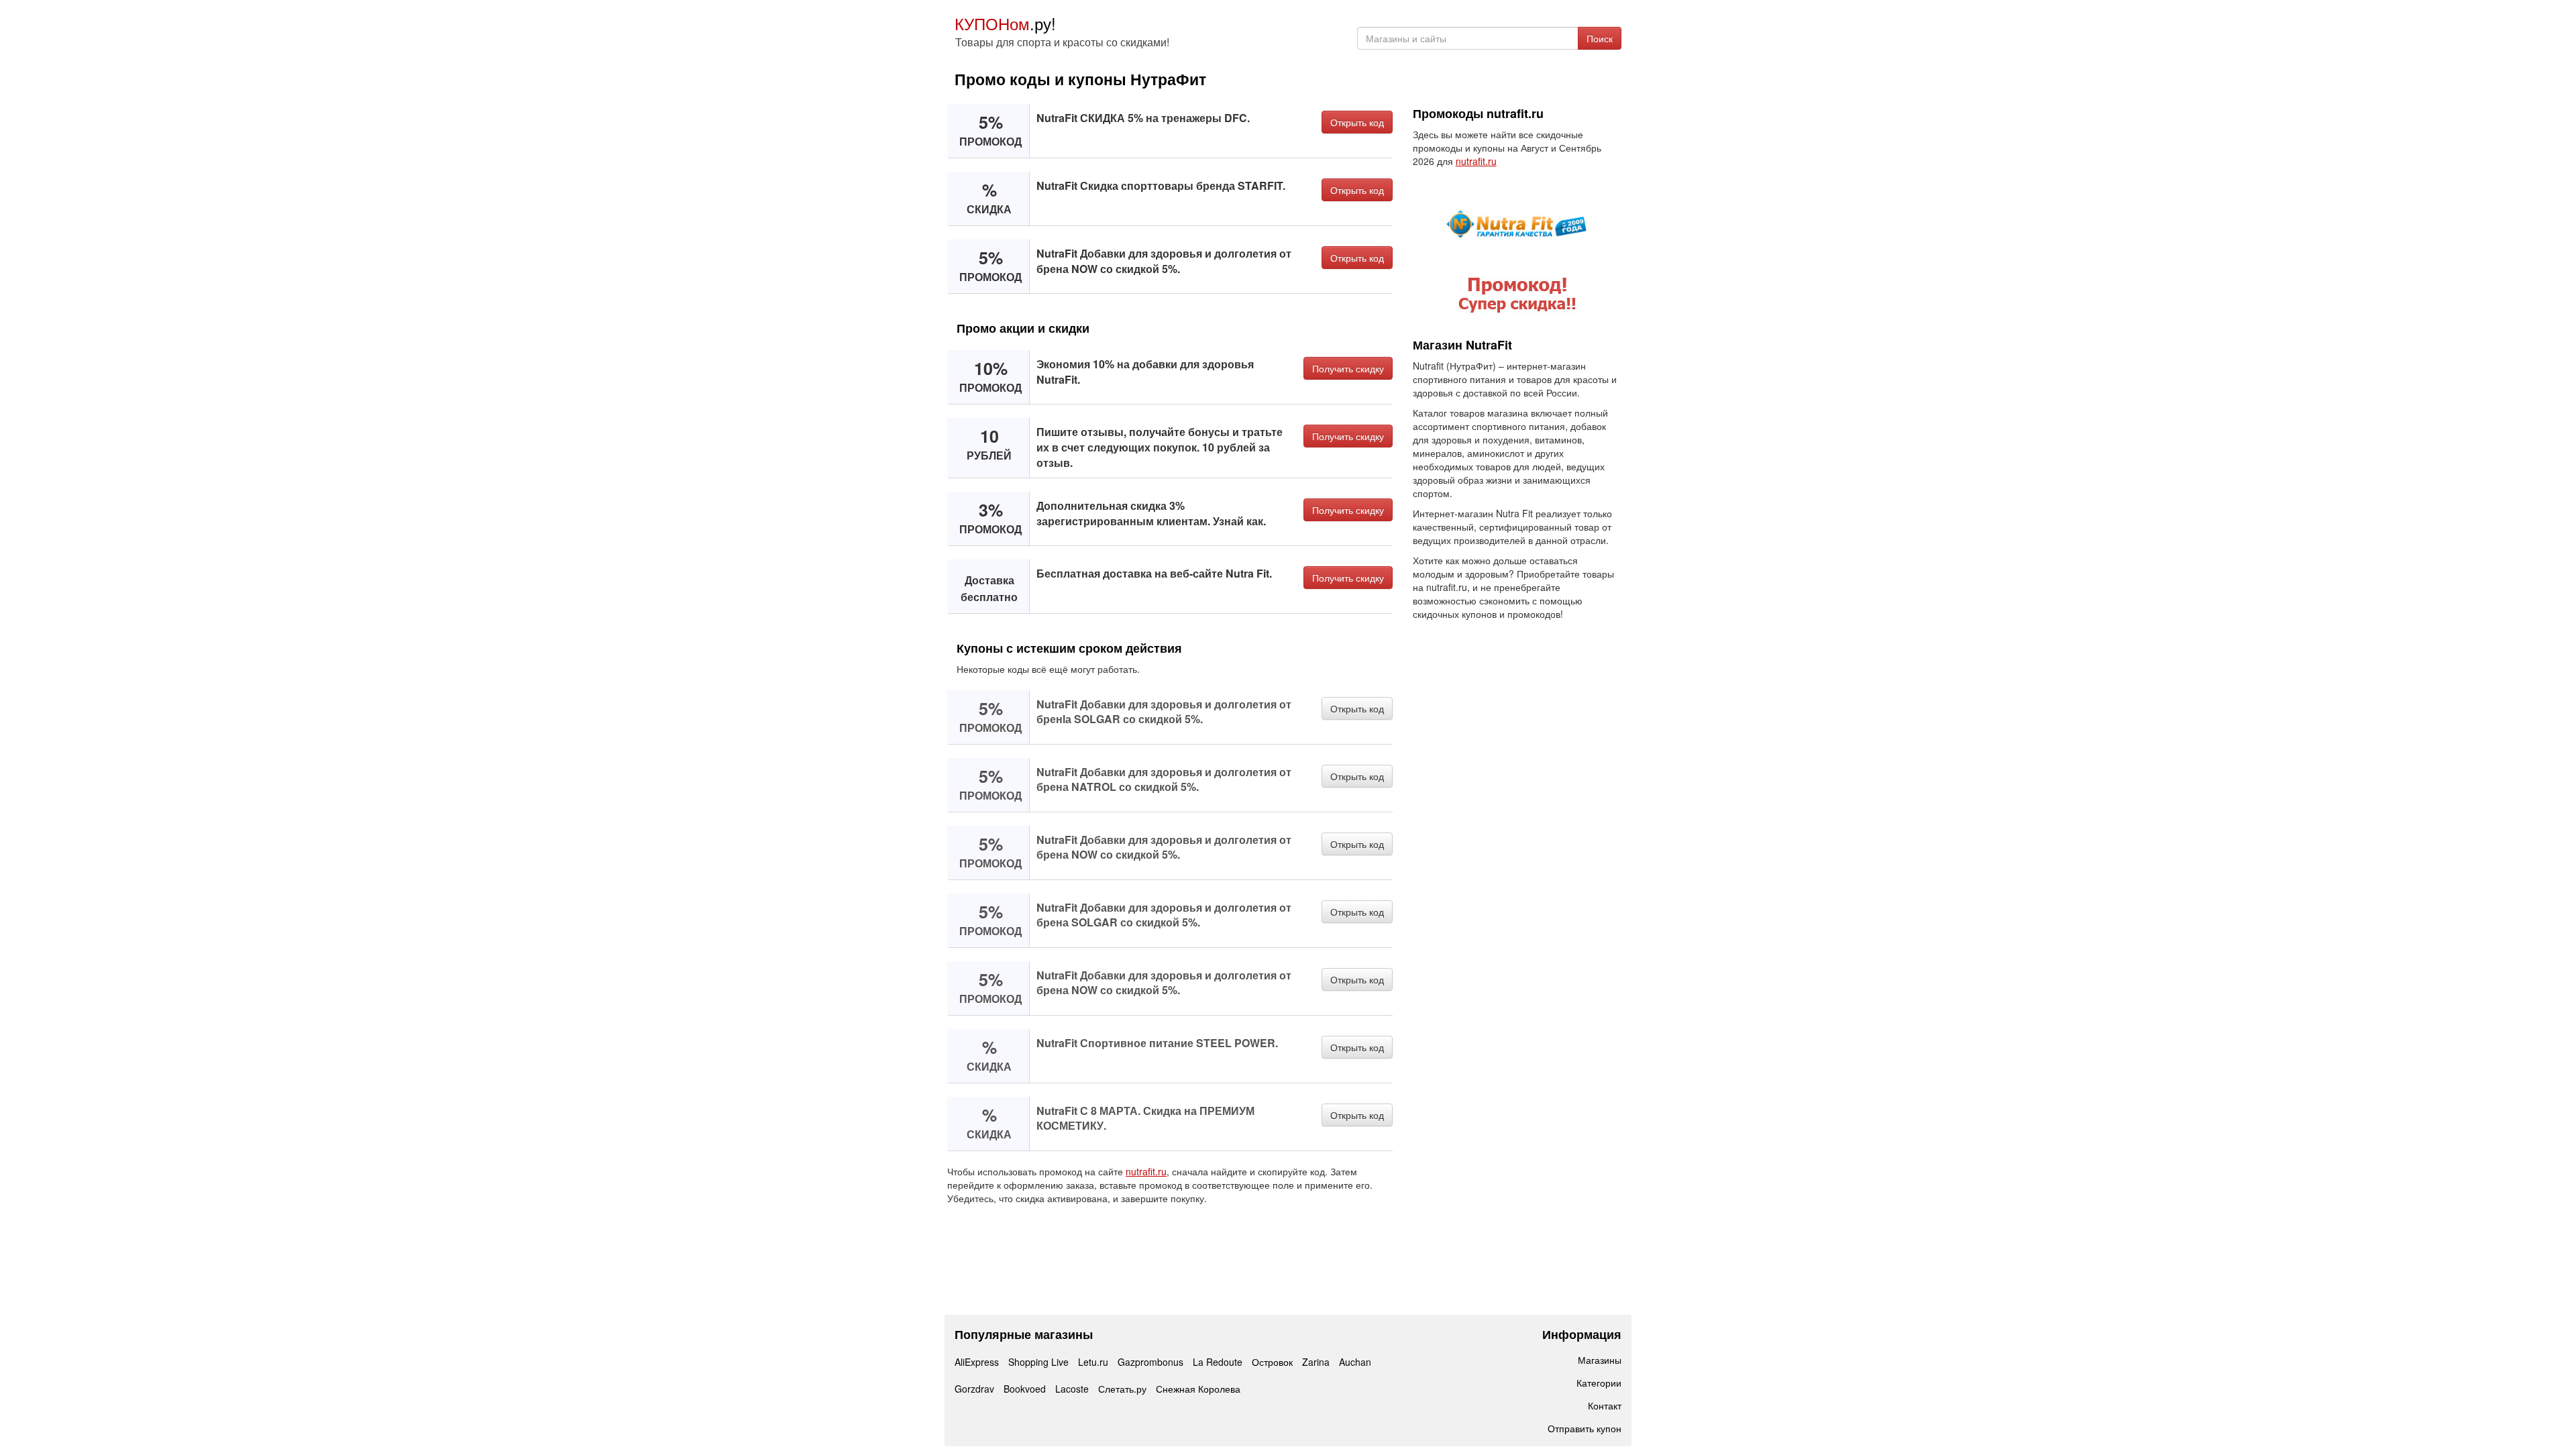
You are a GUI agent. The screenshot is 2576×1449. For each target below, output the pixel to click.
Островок (1272, 1362)
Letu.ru (1093, 1362)
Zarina (1316, 1362)
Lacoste (1072, 1389)
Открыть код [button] (1357, 122)
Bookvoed (1025, 1389)
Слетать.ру (1122, 1389)
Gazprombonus (1150, 1362)
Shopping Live (1038, 1362)
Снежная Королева (1198, 1389)
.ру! (1005, 23)
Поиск (1600, 38)
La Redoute (1218, 1362)
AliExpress (977, 1362)
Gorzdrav (974, 1389)
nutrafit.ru (1146, 1171)
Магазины (1600, 1360)
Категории (1599, 1383)
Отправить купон (1585, 1428)
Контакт (1605, 1405)
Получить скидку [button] (1348, 368)
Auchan (1355, 1362)
